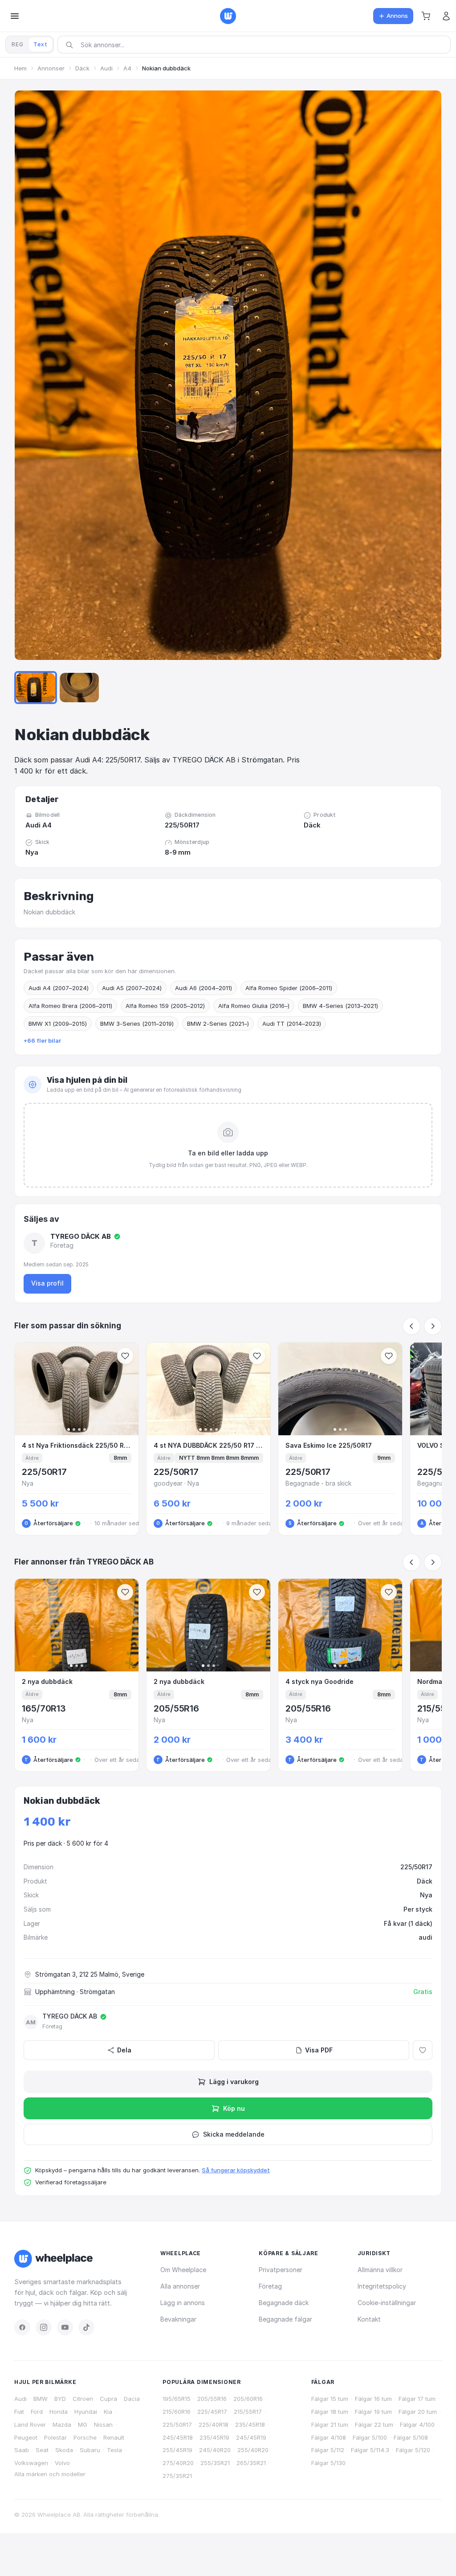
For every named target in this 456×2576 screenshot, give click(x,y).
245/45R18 (178, 2437)
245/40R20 (215, 2450)
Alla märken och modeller (50, 2474)
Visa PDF (319, 2050)
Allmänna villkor (380, 2270)
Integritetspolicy (382, 2286)
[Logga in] (446, 16)
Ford (37, 2412)
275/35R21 (177, 2476)
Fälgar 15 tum (330, 2399)
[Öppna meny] (15, 16)
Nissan (103, 2424)
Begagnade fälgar (285, 2319)
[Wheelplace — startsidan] (228, 16)
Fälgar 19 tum (373, 2412)
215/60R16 (177, 2412)
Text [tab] (41, 44)
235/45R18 (250, 2424)
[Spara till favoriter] (125, 1356)
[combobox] (257, 45)
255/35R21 (215, 2463)
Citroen (83, 2399)
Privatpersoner (281, 2270)
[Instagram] (44, 2327)
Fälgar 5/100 (370, 2437)
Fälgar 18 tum (330, 2412)
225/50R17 (177, 2424)
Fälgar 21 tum (330, 2424)
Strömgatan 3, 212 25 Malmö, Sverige (90, 1974)
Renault (114, 2437)
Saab (22, 2450)
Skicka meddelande (234, 2134)
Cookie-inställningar (387, 2303)
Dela (124, 2050)
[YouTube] (65, 2327)
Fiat (19, 2412)
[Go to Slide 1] (36, 688)
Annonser (51, 68)
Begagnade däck (284, 2303)
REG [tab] (18, 44)
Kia (108, 2412)
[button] (426, 16)
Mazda (62, 2424)
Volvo (62, 2463)
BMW (41, 2399)
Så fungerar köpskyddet (236, 2170)
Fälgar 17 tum (417, 2399)
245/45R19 (251, 2437)
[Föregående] (411, 1326)
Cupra (108, 2399)
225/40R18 (214, 2424)
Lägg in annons (183, 2303)
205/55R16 (212, 2399)
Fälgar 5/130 (328, 2463)
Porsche (85, 2437)
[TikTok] (86, 2327)
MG (83, 2424)
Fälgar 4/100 (417, 2424)
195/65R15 (177, 2399)
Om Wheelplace (183, 2270)
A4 (127, 68)
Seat (42, 2450)
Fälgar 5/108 (411, 2437)
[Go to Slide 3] (79, 688)
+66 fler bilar (42, 1040)
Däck (82, 68)
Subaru (90, 2450)
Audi (106, 68)
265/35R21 (251, 2463)
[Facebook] (22, 2327)
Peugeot (26, 2437)
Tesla (114, 2450)
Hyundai (86, 2412)
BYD (60, 2399)
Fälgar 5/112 (328, 2450)
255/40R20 (253, 2450)
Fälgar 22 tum (374, 2424)
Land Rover (30, 2424)
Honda (59, 2412)
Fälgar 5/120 (413, 2450)
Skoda (64, 2450)
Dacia (132, 2399)
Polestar (55, 2437)
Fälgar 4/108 (329, 2437)
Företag (270, 2286)
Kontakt (369, 2319)
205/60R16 (248, 2399)
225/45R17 (212, 2412)
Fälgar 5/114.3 (370, 2450)
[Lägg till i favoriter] (423, 2050)
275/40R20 (178, 2463)
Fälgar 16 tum (373, 2399)
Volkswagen (31, 2463)
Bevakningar (178, 2319)
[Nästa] (433, 1326)
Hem (20, 68)
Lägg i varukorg (234, 2082)
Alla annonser (180, 2286)
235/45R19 (214, 2437)
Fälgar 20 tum (418, 2412)
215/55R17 (248, 2412)
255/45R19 (177, 2450)
